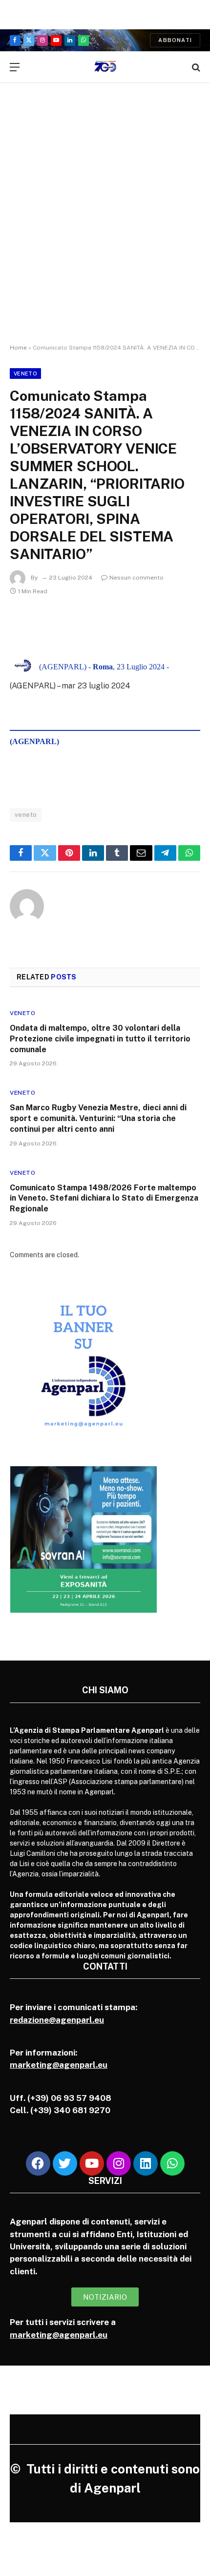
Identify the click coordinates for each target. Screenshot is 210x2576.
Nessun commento (136, 578)
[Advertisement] (105, 222)
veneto (26, 815)
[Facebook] (38, 2163)
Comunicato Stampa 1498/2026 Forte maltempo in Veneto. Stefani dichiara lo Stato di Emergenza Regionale (104, 1198)
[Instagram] (119, 2163)
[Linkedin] (146, 2163)
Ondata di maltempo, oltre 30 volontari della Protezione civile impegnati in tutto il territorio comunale (100, 1039)
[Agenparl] (105, 67)
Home (18, 348)
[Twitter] (65, 2163)
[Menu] (15, 67)
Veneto (25, 374)
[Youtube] (92, 2163)
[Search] (195, 67)
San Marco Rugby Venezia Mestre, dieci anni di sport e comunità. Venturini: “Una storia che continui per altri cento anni (98, 1118)
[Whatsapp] (172, 2163)
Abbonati (175, 40)
